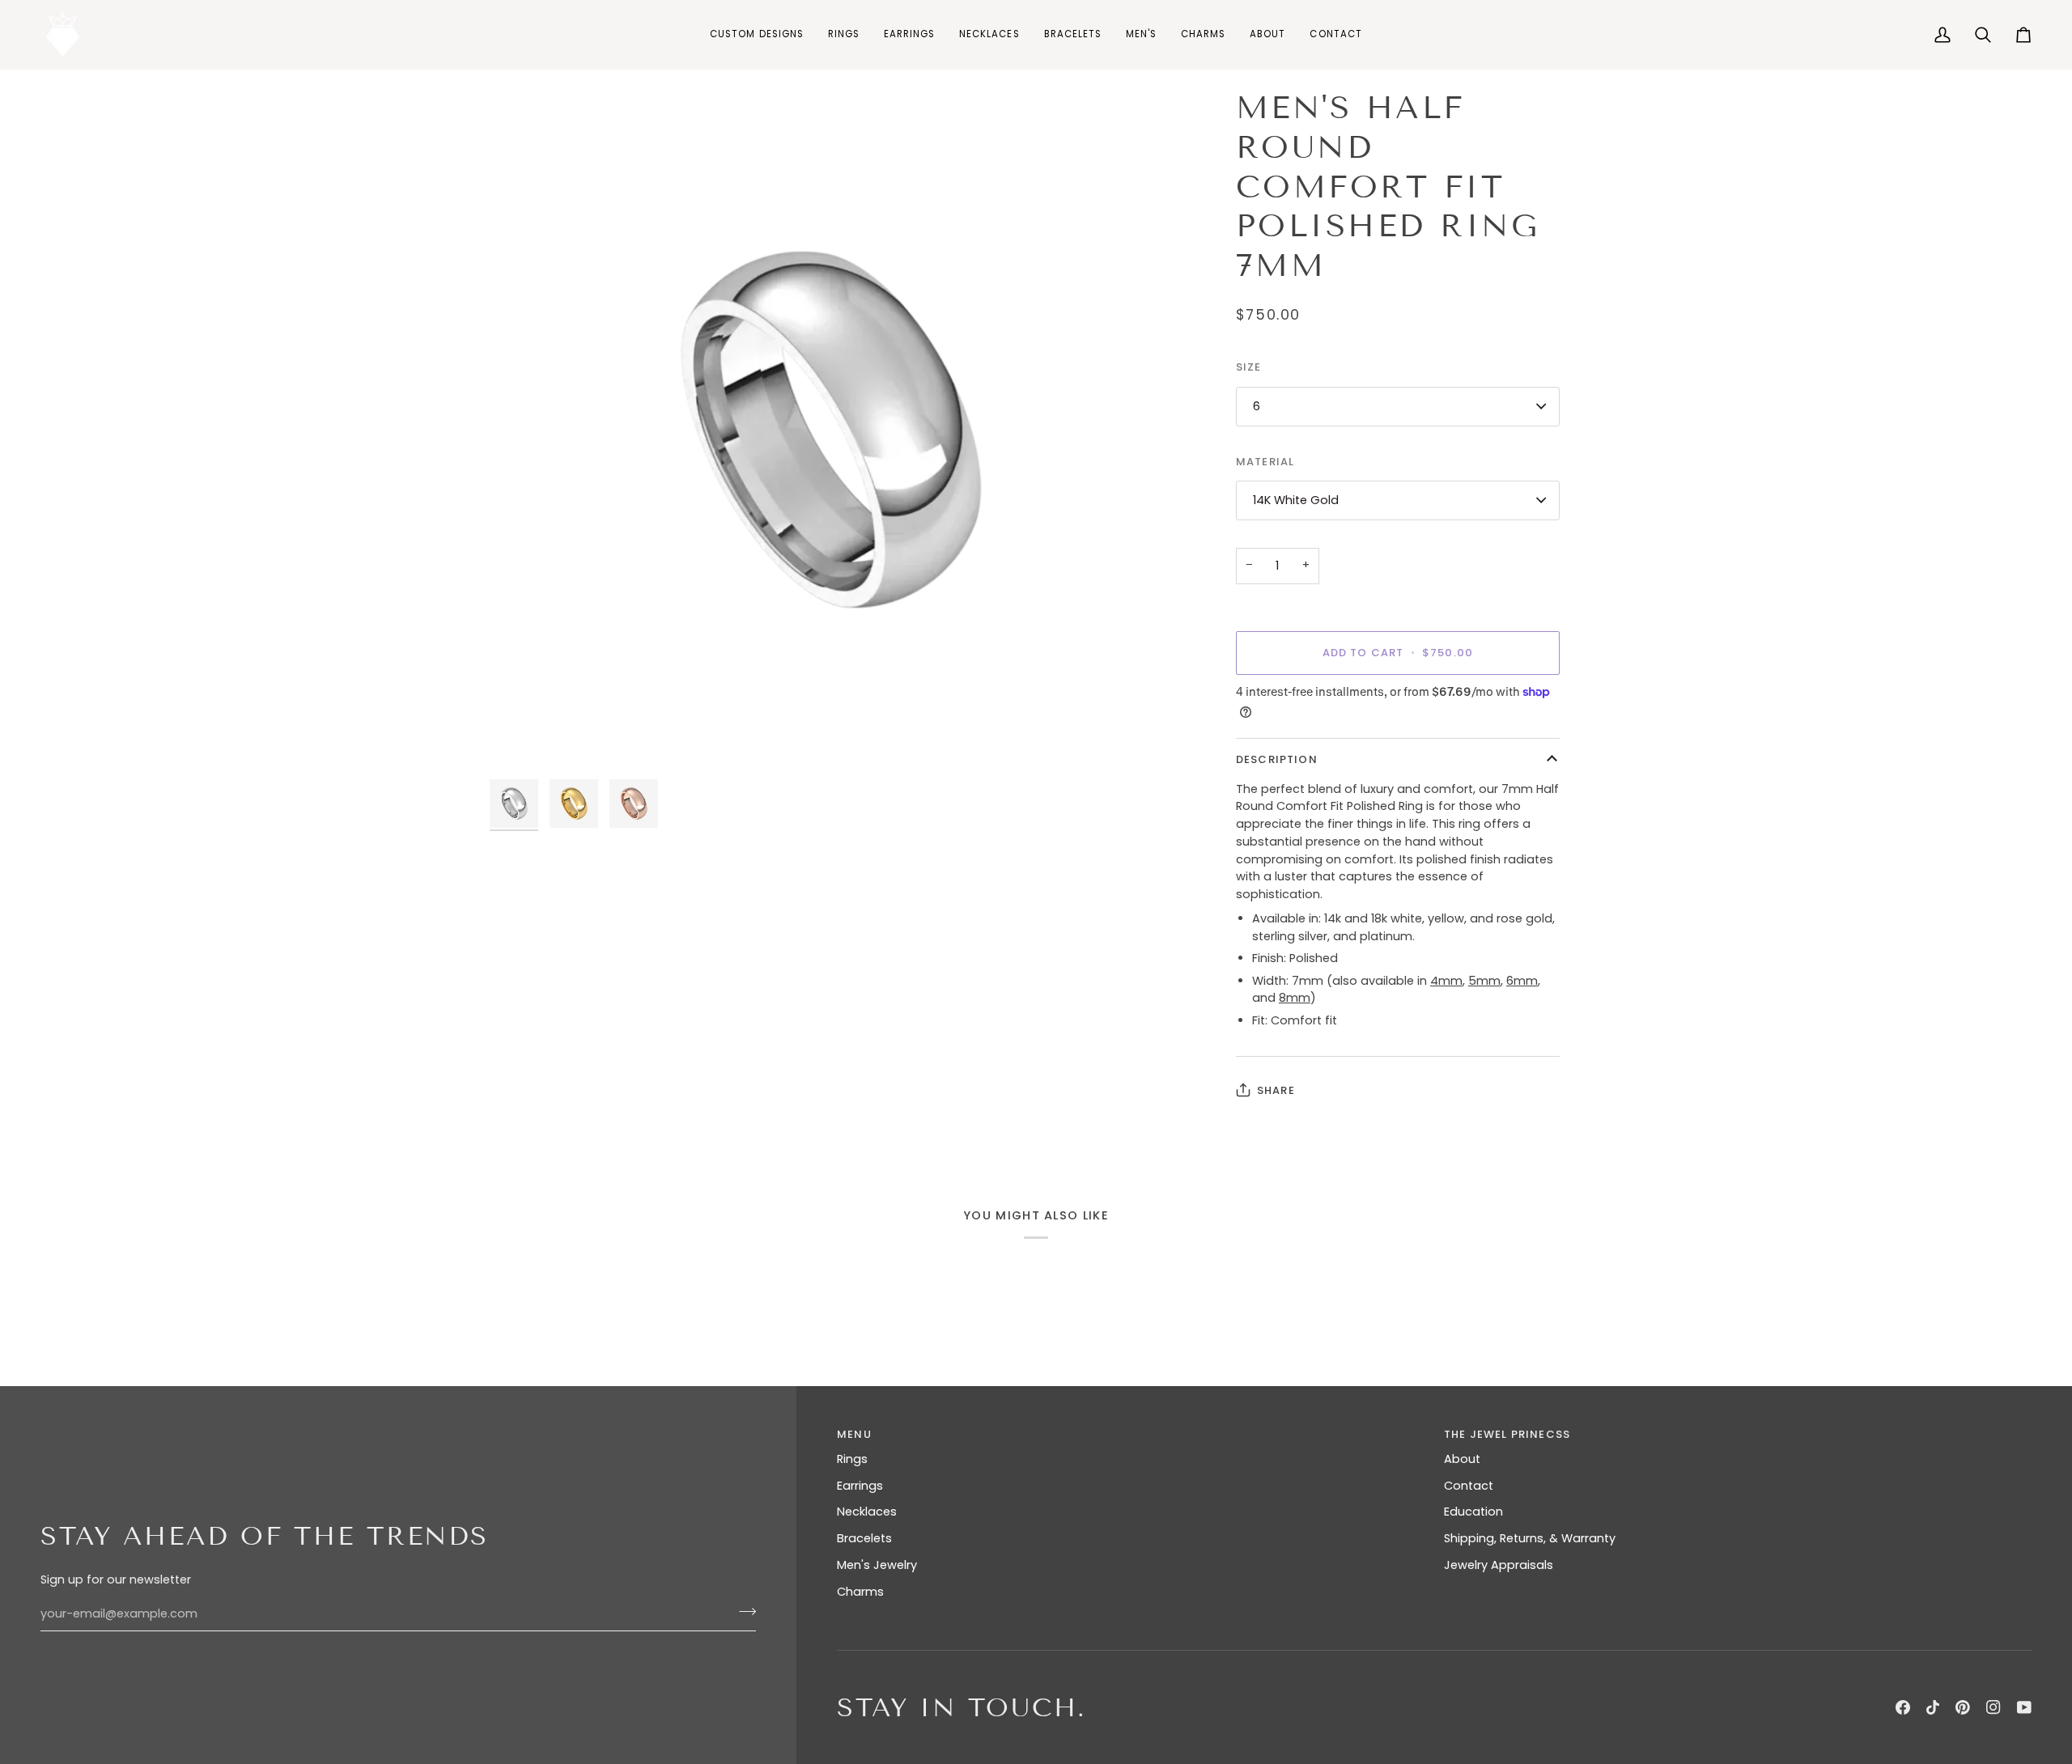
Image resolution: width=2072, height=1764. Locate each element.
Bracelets (864, 1538)
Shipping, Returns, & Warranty (1530, 1538)
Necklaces (867, 1512)
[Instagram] (1993, 1707)
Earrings (860, 1486)
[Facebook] (1903, 1707)
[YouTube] (2024, 1707)
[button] (844, 34)
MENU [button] (854, 1434)
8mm (1295, 998)
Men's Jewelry (877, 1565)
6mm (1522, 981)
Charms (860, 1592)
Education (1473, 1512)
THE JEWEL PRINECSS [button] (1507, 1434)
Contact (1469, 1486)
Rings (852, 1459)
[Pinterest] (1963, 1707)
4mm (1446, 981)
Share (1276, 1090)
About (1462, 1459)
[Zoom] (520, 741)
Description (1277, 759)
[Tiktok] (1933, 1707)
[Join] (743, 1612)
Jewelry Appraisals (1499, 1565)
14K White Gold (1296, 500)
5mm (1484, 981)
